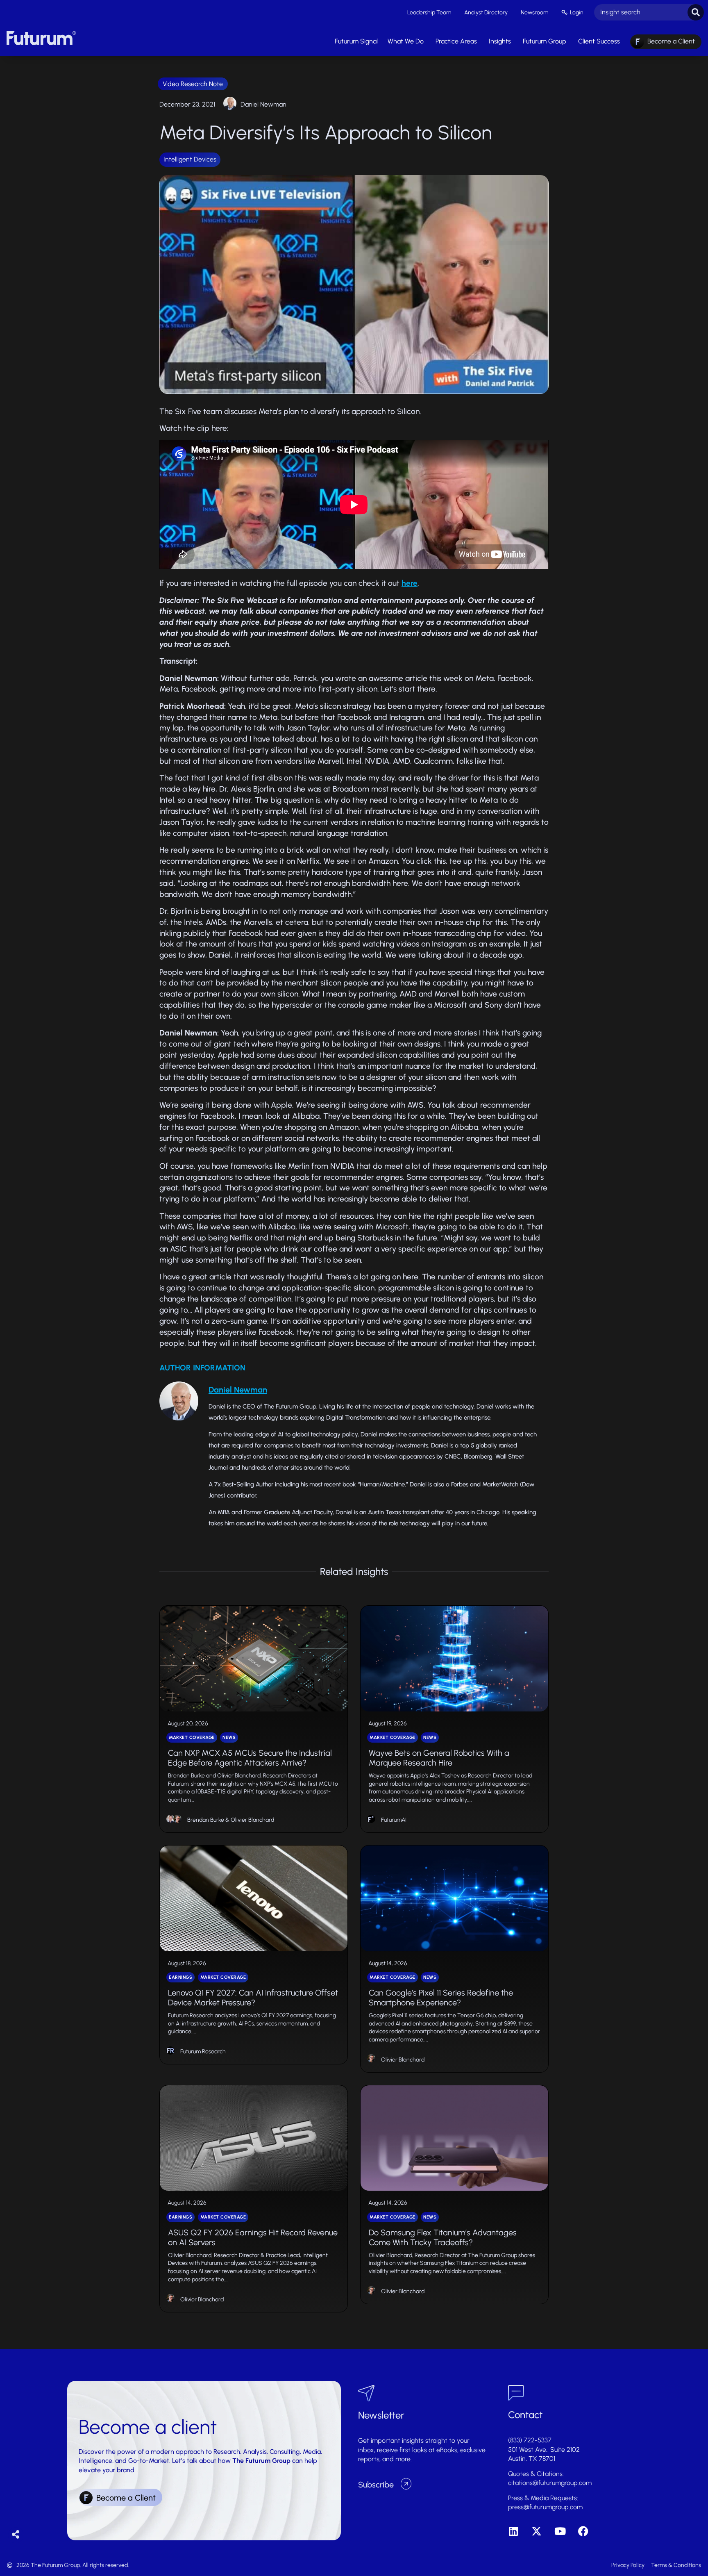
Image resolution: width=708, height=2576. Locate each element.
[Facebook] (583, 2531)
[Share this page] (16, 2535)
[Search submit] (696, 12)
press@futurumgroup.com (545, 2507)
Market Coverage (192, 1737)
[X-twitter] (537, 2531)
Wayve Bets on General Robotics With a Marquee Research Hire (439, 1758)
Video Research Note (193, 84)
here (410, 583)
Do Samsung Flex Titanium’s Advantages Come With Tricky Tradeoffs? (443, 2237)
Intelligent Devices (190, 159)
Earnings (180, 1977)
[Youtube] (560, 2531)
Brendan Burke (206, 1820)
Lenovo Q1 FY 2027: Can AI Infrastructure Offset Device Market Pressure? (253, 1998)
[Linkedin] (513, 2531)
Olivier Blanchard (252, 1820)
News (229, 1737)
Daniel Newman (263, 104)
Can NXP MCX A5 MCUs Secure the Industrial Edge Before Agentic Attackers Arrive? (250, 1758)
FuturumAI (394, 1820)
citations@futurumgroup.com (550, 2483)
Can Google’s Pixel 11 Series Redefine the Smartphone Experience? (441, 1998)
